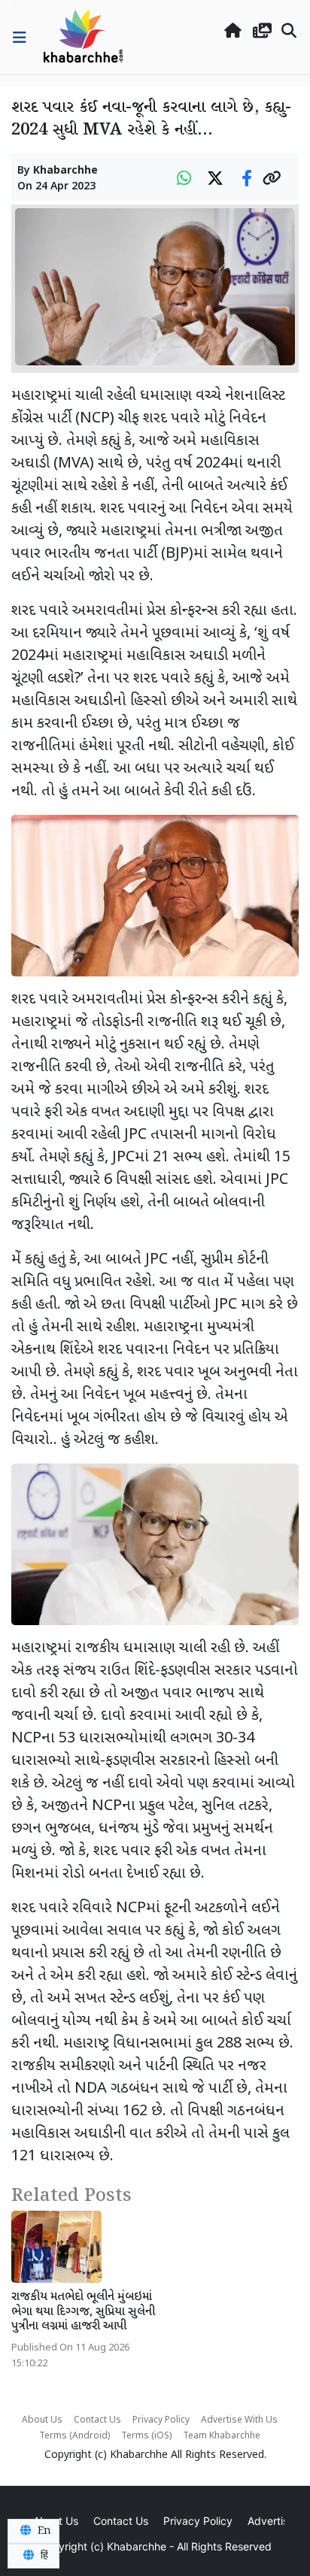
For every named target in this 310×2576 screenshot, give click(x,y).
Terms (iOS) (146, 2436)
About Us (42, 2420)
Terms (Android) (74, 2436)
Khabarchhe (65, 171)
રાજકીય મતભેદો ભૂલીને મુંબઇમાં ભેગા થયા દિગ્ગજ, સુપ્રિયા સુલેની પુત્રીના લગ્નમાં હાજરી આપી (83, 2312)
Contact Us (97, 2420)
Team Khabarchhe (222, 2436)
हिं (43, 2556)
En (43, 2531)
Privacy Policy (161, 2420)
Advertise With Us (239, 2420)
